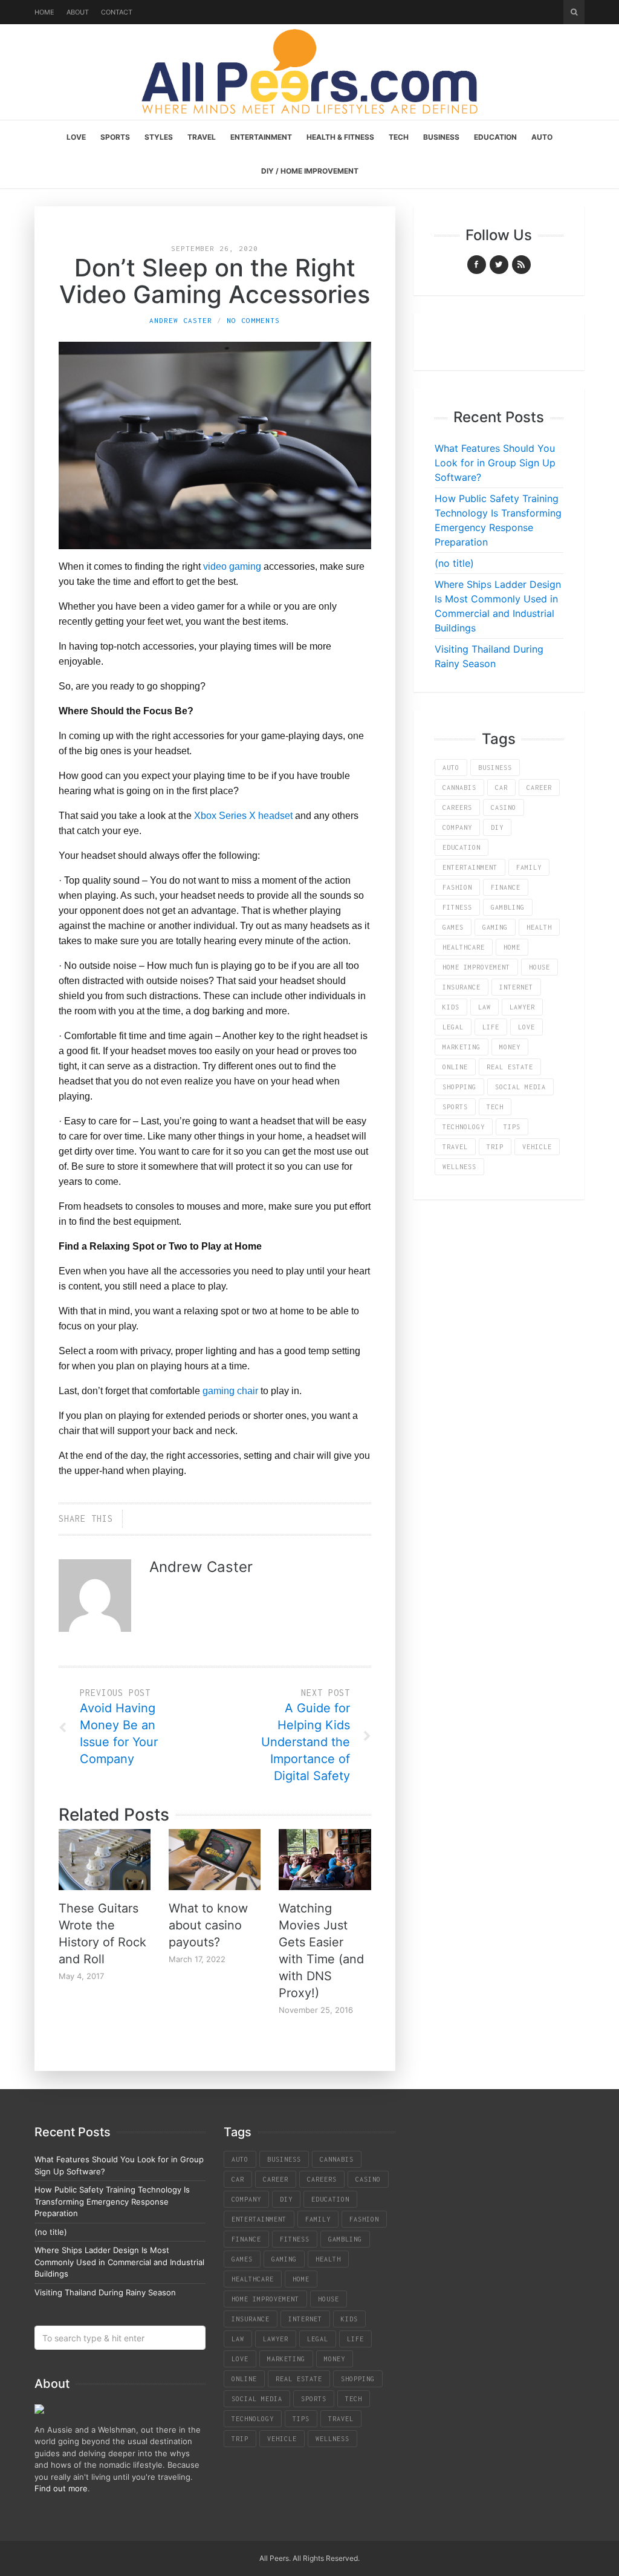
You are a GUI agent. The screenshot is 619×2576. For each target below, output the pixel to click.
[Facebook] (477, 265)
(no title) (454, 563)
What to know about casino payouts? (208, 1925)
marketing (462, 1047)
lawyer (522, 1007)
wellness (459, 1167)
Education (495, 137)
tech (495, 1107)
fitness (457, 907)
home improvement (476, 967)
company (457, 827)
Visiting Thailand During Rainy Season (105, 2292)
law (485, 1007)
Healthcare (464, 947)
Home (44, 12)
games (453, 927)
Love (76, 137)
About (78, 12)
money (510, 1047)
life (491, 1027)
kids (451, 1007)
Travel (202, 137)
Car (501, 787)
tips (512, 1127)
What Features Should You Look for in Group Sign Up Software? (495, 463)
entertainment (470, 867)
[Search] (574, 12)
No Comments (253, 320)
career (539, 787)
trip (495, 1147)
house (540, 967)
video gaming (232, 566)
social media (520, 1087)
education (462, 847)
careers (457, 807)
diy (497, 827)
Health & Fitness (340, 137)
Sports (115, 137)
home (512, 947)
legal (453, 1027)
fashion (457, 887)
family (529, 867)
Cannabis (459, 787)
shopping (459, 1087)
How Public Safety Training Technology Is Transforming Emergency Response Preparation (112, 2201)
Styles (159, 137)
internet (516, 987)
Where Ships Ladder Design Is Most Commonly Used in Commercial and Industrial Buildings (119, 2262)
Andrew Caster (181, 320)
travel (455, 1147)
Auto (542, 137)
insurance (462, 987)
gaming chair (230, 1391)
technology (464, 1127)
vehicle (537, 1147)
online (455, 1067)
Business (441, 137)
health (539, 927)
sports (455, 1107)
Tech (399, 137)
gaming (495, 927)
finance (506, 887)
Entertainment (261, 137)
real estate (510, 1067)
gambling (508, 907)
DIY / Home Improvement (310, 171)
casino (504, 807)
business (495, 768)
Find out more (61, 2488)
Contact (117, 12)
